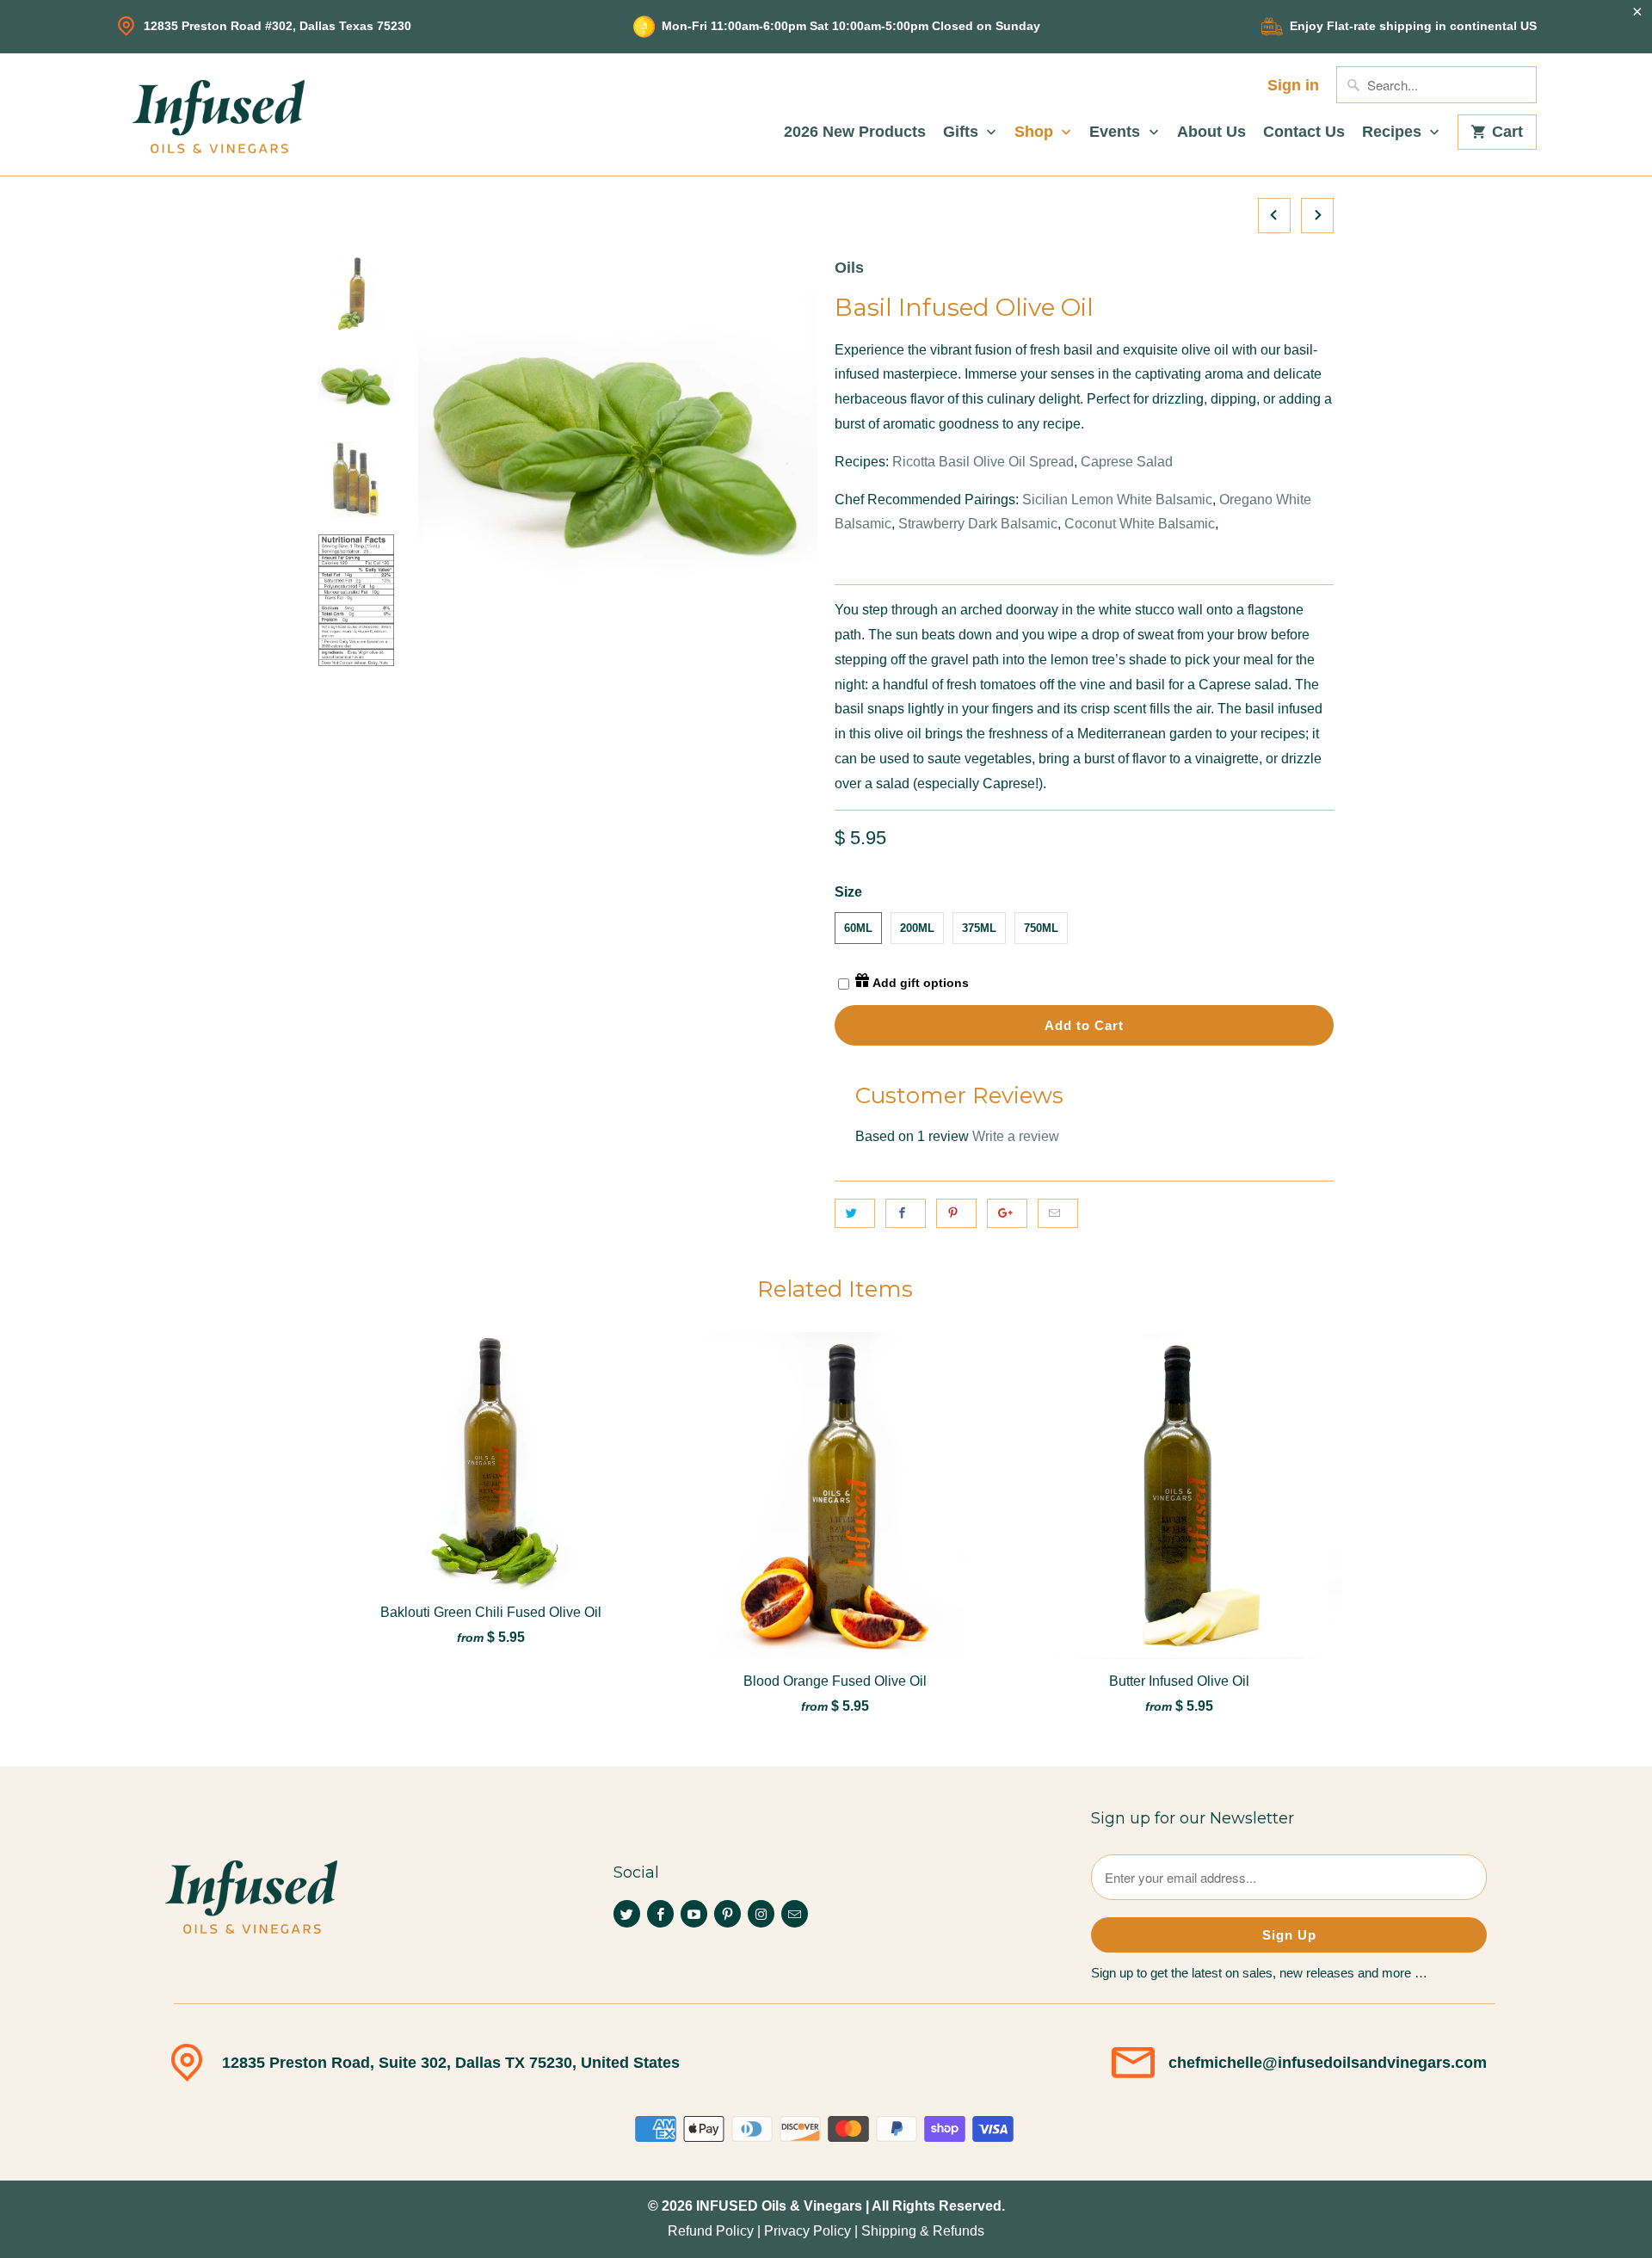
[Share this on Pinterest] (956, 1213)
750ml (1041, 928)
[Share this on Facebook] (906, 1213)
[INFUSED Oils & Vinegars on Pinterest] (727, 1914)
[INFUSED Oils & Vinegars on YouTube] (694, 1914)
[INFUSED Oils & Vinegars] (219, 114)
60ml (858, 928)
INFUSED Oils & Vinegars (779, 2206)
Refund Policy (711, 2231)
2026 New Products (855, 132)
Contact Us (1304, 132)
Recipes (1394, 132)
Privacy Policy (808, 2231)
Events (1117, 132)
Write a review (1016, 1136)
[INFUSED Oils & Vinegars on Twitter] (627, 1914)
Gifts (963, 132)
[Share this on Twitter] (855, 1213)
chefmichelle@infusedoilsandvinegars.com (1328, 2063)
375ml (979, 928)
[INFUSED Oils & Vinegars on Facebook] (660, 1914)
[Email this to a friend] (1058, 1213)
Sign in (1293, 86)
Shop (1036, 132)
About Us (1211, 132)
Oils (849, 268)
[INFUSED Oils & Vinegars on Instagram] (761, 1914)
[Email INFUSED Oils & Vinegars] (795, 1914)
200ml (917, 928)
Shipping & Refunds (923, 2231)
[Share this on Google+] (1007, 1213)
